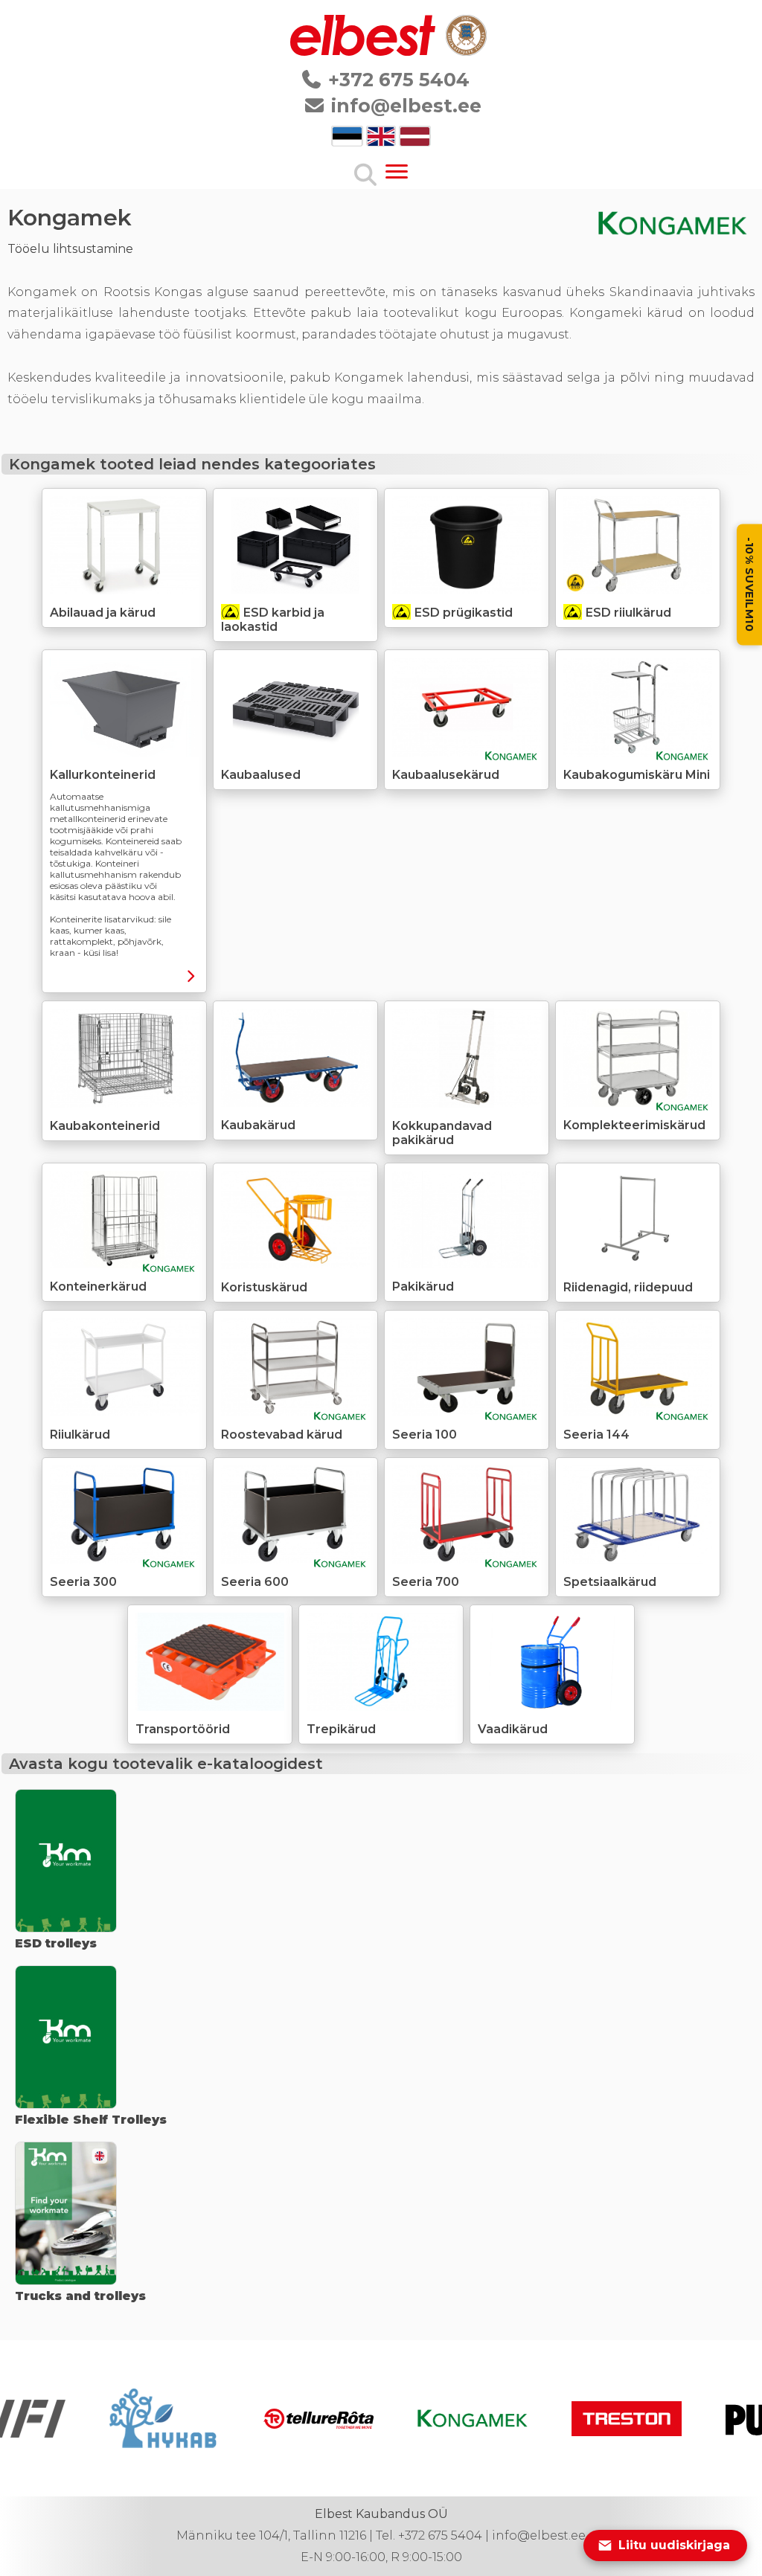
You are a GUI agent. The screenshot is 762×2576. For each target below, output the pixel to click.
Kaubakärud (258, 1125)
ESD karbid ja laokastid (273, 620)
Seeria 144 (596, 1435)
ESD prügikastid (464, 613)
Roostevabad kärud (282, 1435)
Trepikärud (341, 1729)
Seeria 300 (83, 1582)
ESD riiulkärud (628, 613)
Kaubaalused (261, 775)
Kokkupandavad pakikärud (442, 1133)
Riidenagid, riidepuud (628, 1287)
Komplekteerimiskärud (634, 1125)
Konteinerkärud (98, 1287)
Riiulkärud (80, 1435)
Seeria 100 (425, 1435)
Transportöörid (183, 1729)
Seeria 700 (426, 1582)
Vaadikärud (513, 1729)
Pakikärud (423, 1287)
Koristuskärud (264, 1287)
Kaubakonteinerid (105, 1126)
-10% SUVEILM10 (749, 585)
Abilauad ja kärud (103, 613)
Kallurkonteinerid (103, 775)
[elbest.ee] (364, 52)
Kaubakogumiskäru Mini (637, 775)
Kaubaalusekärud (446, 775)
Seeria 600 (255, 1582)
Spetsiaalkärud (610, 1582)
